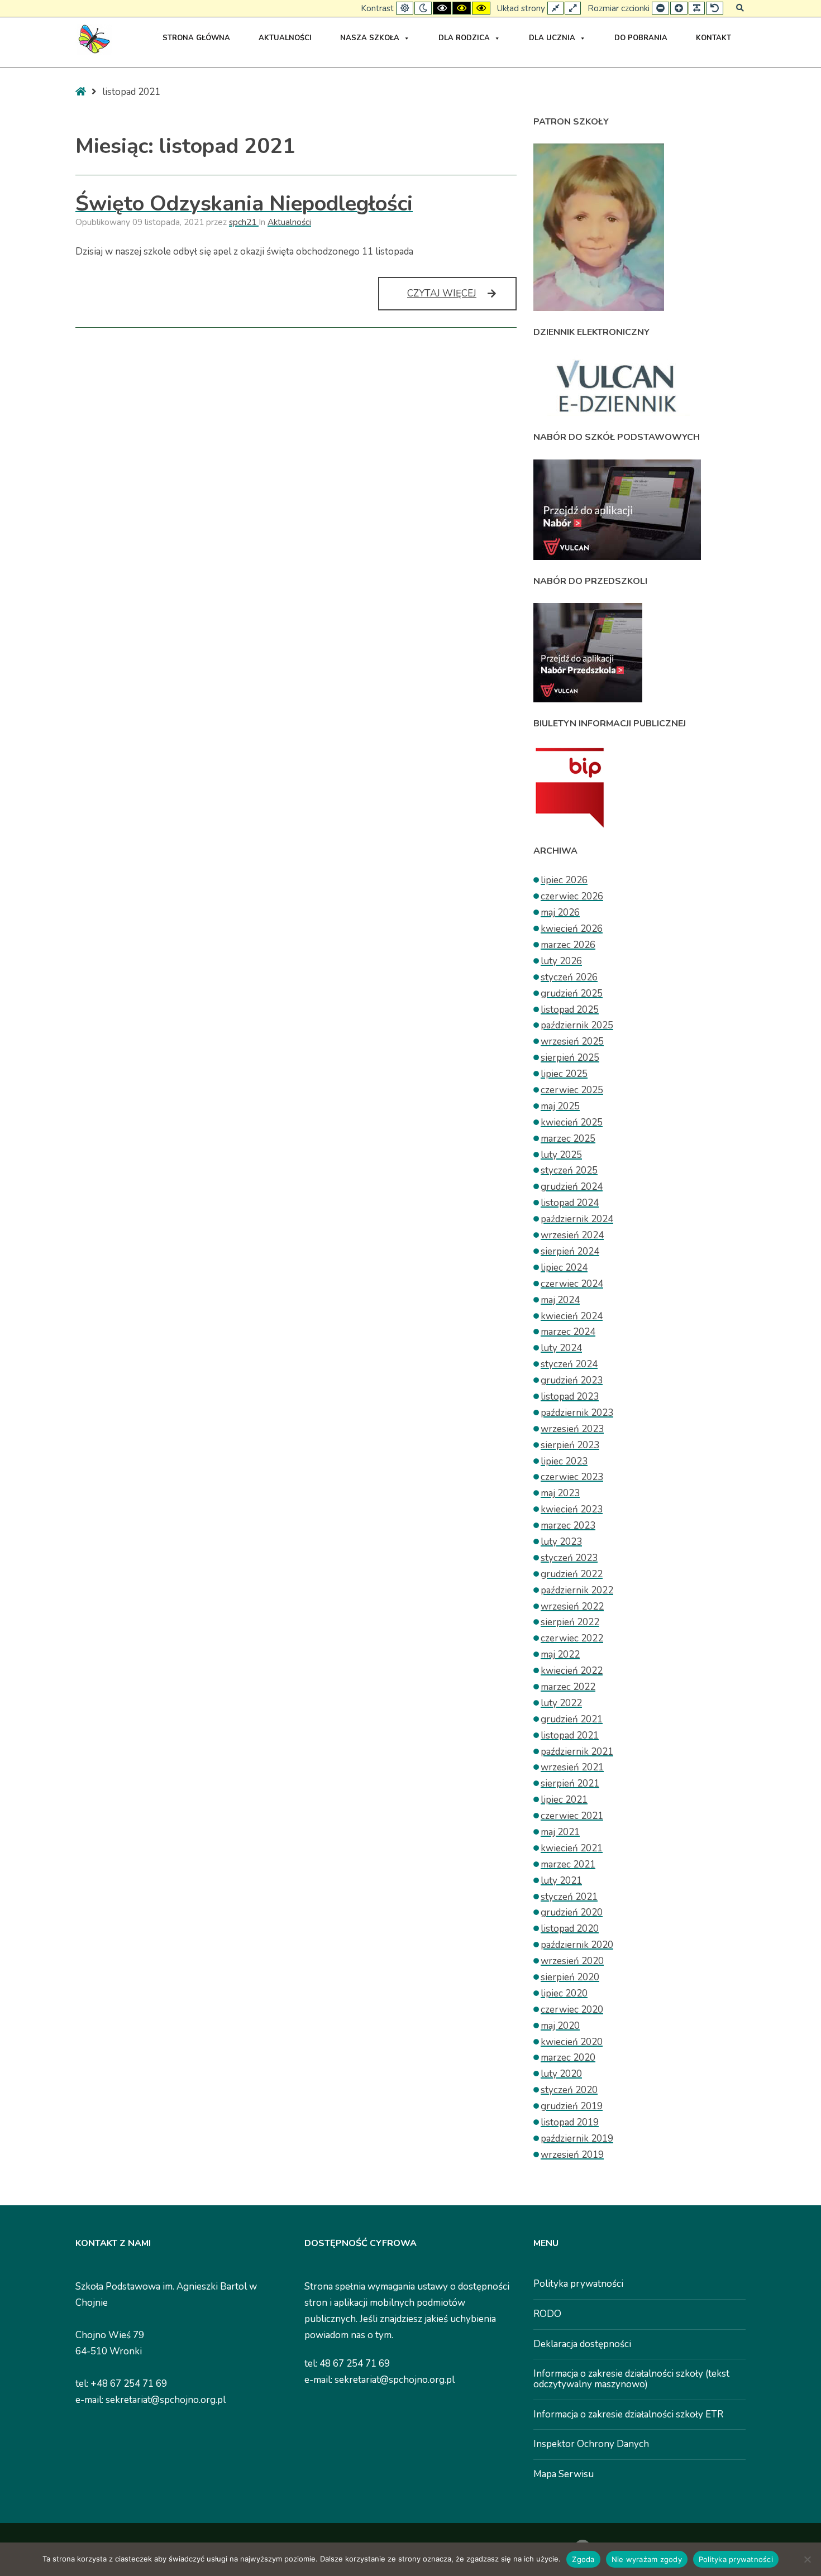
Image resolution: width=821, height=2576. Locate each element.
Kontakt (713, 38)
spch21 (244, 222)
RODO (547, 2314)
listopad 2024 (570, 1203)
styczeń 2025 (569, 1170)
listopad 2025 (570, 1010)
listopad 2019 (570, 2122)
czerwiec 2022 (572, 1638)
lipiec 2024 (564, 1268)
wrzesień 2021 (572, 1767)
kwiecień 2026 (572, 929)
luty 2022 (561, 1703)
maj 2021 (560, 1832)
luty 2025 (561, 1155)
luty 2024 (561, 1348)
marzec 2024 (568, 1332)
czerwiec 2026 (572, 896)
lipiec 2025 (564, 1074)
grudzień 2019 (572, 2106)
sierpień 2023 (570, 1445)
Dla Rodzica (464, 38)
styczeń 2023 (569, 1558)
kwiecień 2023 (572, 1509)
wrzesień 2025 (572, 1042)
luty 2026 (561, 961)
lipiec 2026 (564, 880)
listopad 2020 (570, 1929)
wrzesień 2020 (572, 1961)
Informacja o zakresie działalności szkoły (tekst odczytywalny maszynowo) (631, 2379)
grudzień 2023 (572, 1380)
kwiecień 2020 (572, 2042)
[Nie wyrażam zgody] (807, 2559)
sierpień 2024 (570, 1251)
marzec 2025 (568, 1139)
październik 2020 (577, 1945)
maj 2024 (560, 1300)
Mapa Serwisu (564, 2474)
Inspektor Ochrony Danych (591, 2444)
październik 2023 (577, 1413)
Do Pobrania (641, 38)
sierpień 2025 (570, 1058)
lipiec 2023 (564, 1461)
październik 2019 (577, 2139)
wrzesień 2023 (572, 1429)
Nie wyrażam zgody (647, 2559)
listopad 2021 (570, 1735)
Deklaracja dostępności (582, 2344)
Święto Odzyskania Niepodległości (244, 204)
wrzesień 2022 (572, 1607)
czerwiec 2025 (572, 1090)
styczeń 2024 (569, 1364)
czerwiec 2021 (572, 1816)
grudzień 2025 (572, 993)
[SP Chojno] (94, 39)
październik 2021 (577, 1752)
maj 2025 (560, 1106)
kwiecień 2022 (572, 1671)
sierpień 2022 (570, 1622)
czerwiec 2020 (572, 2010)
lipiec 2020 (564, 1993)
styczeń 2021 (569, 1897)
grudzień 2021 (572, 1719)
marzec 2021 (568, 1864)
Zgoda (583, 2559)
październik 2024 (577, 1219)
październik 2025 (577, 1025)
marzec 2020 (568, 2058)
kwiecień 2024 (572, 1316)
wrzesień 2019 (572, 2155)
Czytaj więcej (462, 298)
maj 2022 (560, 1655)
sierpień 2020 (570, 1977)
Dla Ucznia (552, 38)
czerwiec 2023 (572, 1477)
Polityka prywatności (578, 2284)
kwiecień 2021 (572, 1848)
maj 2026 (560, 913)
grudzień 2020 (572, 1912)
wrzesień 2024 (572, 1235)
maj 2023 (560, 1493)
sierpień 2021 (570, 1783)
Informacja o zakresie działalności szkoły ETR (628, 2414)
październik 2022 (577, 1590)
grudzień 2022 (572, 1574)
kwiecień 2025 (572, 1122)
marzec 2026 (568, 945)
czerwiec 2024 (572, 1284)
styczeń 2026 (569, 977)
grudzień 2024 (572, 1187)
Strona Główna (196, 38)
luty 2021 (561, 1881)
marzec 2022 (568, 1687)
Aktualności (285, 38)
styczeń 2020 (569, 2090)
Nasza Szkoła (370, 38)
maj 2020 (560, 2026)
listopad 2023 (570, 1397)
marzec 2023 (568, 1526)
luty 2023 (561, 1542)
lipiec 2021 (564, 1800)
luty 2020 (561, 2074)
